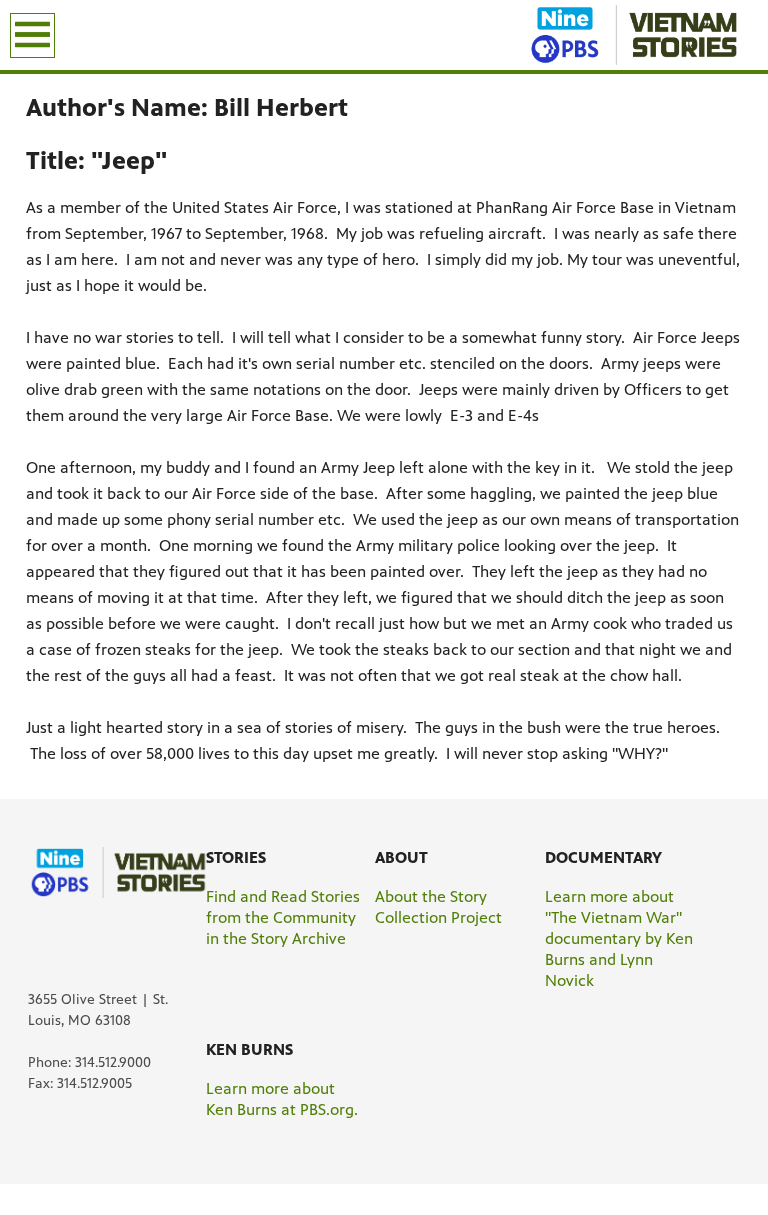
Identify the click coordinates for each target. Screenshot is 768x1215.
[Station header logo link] (642, 35)
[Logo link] (125, 871)
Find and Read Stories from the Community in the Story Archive (283, 917)
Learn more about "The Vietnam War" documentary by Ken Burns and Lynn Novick (619, 938)
